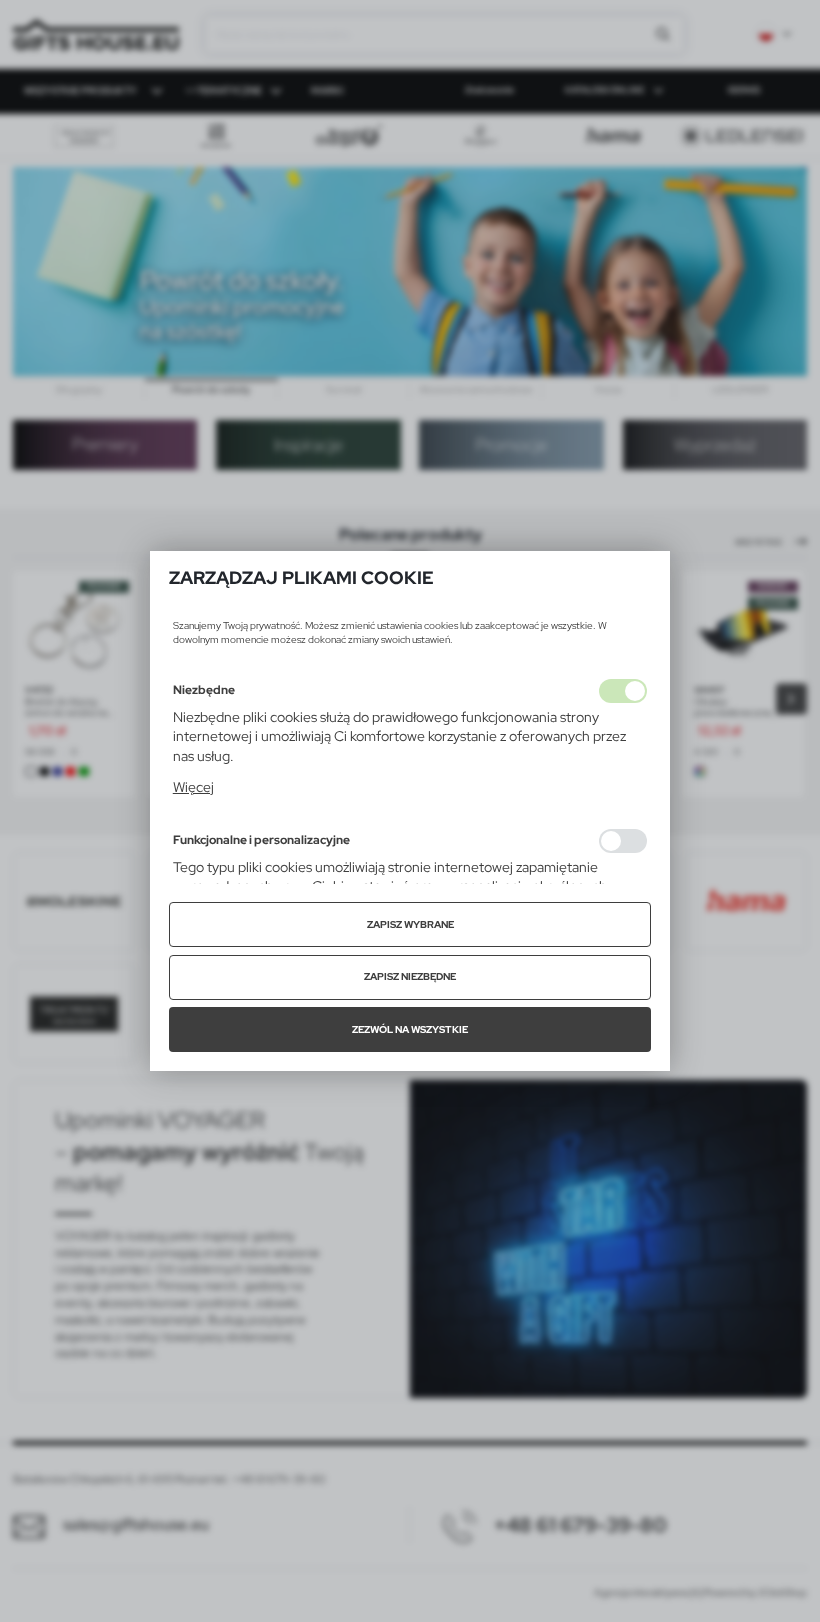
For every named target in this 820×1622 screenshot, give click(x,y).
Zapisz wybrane (410, 924)
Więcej (193, 787)
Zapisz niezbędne (410, 976)
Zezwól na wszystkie (410, 1029)
